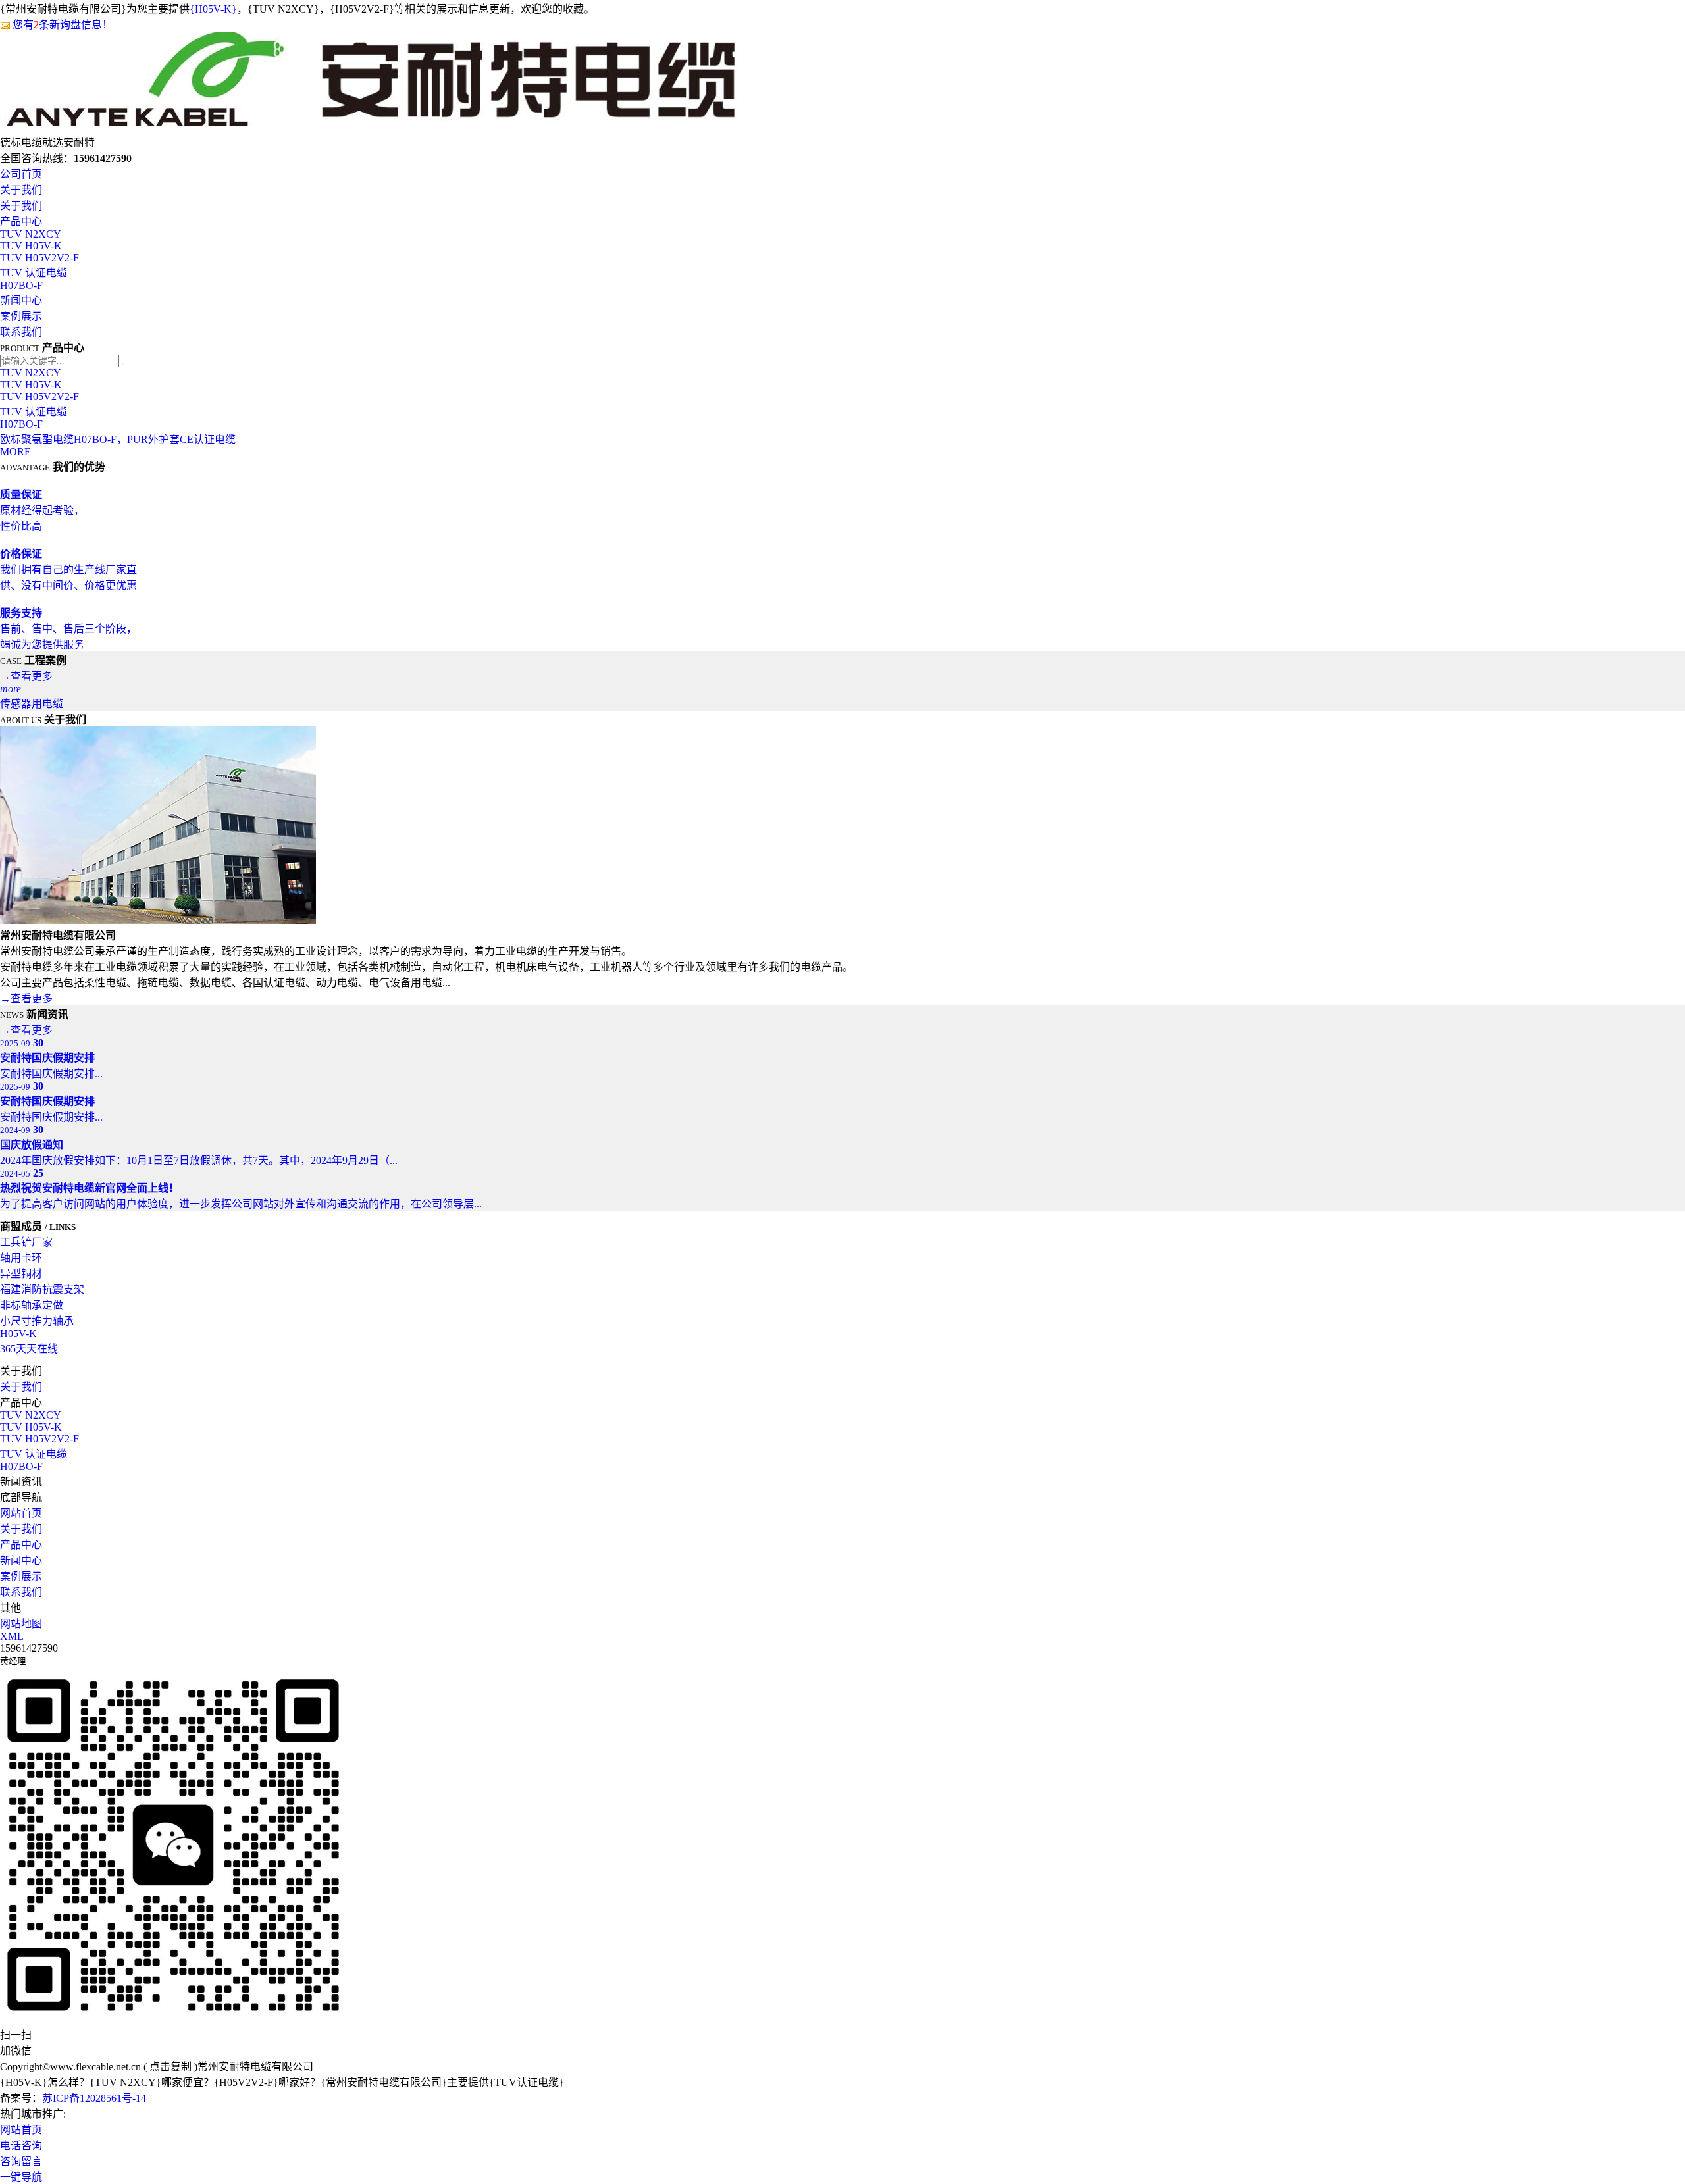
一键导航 (21, 2177)
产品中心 (21, 221)
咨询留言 (21, 2161)
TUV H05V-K (31, 246)
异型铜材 (21, 1274)
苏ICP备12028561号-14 (94, 2098)
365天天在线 (29, 1349)
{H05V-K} (213, 9)
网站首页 (21, 1513)
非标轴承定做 (32, 1305)
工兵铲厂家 (26, 1242)
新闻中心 (21, 300)
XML (12, 1636)
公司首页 (21, 174)
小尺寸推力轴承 (37, 1321)
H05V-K (18, 1333)
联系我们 (21, 332)
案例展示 (21, 316)
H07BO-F (21, 285)
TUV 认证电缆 (34, 273)
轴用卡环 (21, 1258)
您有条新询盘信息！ (63, 25)
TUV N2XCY (31, 234)
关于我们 (21, 190)
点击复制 (170, 2067)
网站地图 (21, 1624)
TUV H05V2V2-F (39, 258)
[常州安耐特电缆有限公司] (372, 127)
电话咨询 (21, 2146)
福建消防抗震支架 (42, 1289)
